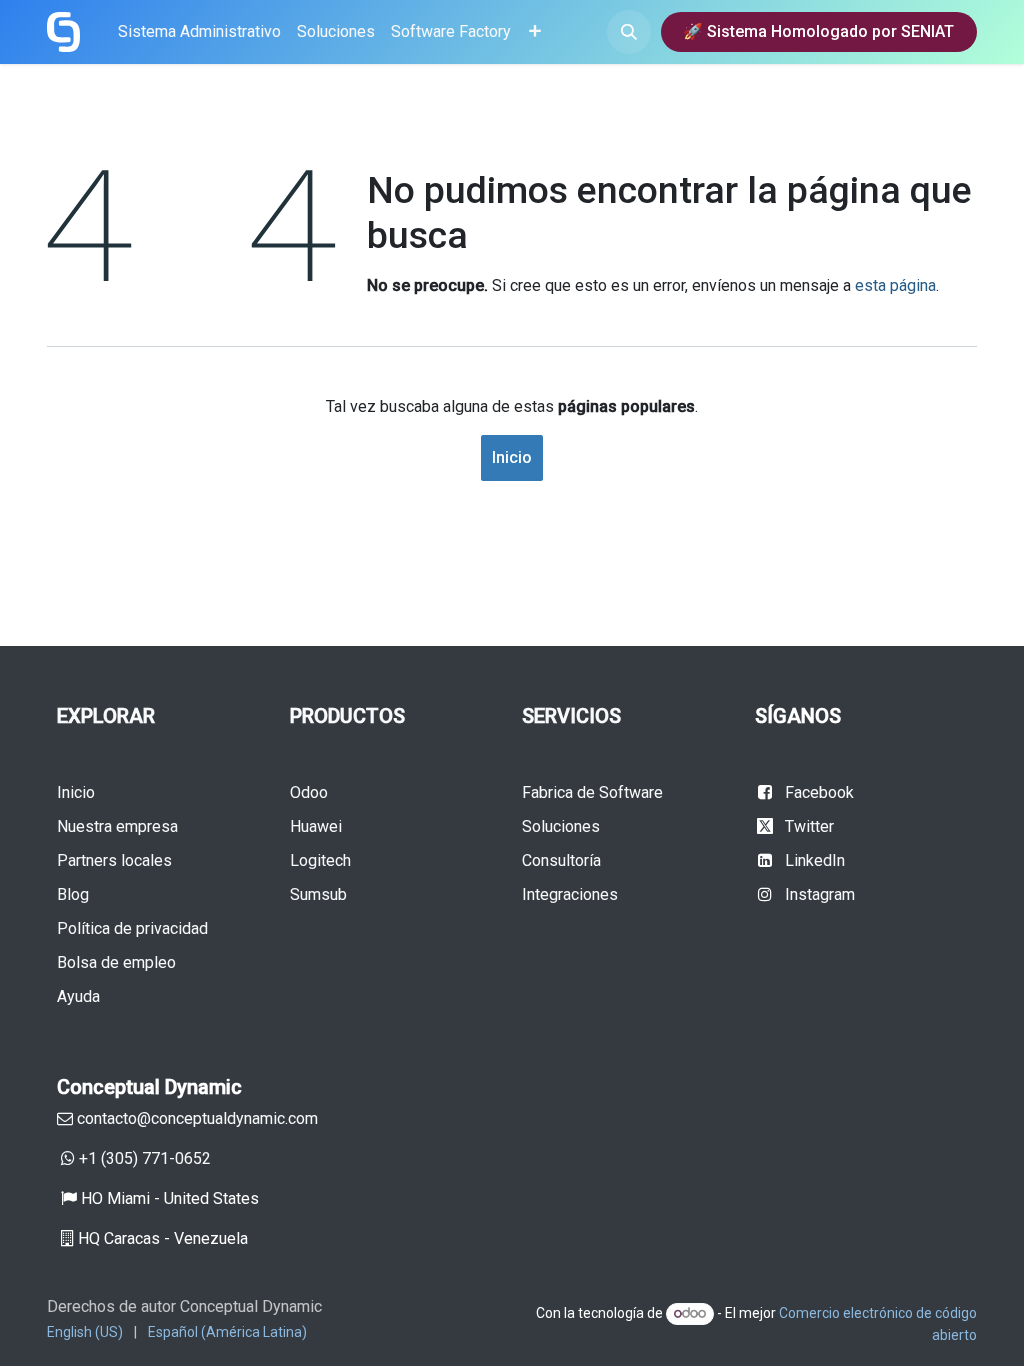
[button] (629, 32)
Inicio (512, 457)
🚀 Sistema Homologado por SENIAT (818, 31)
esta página (895, 285)
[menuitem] (199, 32)
